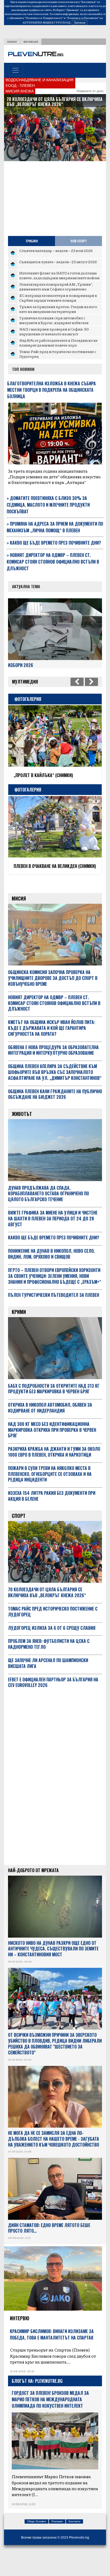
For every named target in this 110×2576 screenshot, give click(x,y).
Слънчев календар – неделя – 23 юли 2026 (56, 250)
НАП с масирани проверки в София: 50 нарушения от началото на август (54, 331)
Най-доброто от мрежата (33, 1890)
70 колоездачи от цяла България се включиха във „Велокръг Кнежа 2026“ (47, 1612)
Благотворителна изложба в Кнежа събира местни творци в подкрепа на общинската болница (52, 390)
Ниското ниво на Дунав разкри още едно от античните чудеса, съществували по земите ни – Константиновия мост (53, 1968)
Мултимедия (31, 42)
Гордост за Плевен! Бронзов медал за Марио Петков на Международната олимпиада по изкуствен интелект (50, 2419)
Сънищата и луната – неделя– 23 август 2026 (58, 262)
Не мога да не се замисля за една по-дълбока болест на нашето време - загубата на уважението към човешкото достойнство (54, 2158)
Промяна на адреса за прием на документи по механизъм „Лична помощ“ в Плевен (55, 527)
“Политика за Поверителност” (44, 18)
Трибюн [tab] (32, 241)
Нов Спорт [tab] (79, 241)
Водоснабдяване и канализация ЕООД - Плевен (40, 83)
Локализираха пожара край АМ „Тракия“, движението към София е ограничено (56, 286)
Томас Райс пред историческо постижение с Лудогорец (58, 354)
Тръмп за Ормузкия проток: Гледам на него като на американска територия (58, 309)
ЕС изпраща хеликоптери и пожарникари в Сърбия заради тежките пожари (58, 298)
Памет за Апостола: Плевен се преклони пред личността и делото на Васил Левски (59, 879)
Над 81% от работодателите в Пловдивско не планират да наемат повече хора (58, 343)
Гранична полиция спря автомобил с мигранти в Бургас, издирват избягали (54, 320)
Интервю (20, 2337)
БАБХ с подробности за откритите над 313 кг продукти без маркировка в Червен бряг (54, 1408)
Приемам (80, 22)
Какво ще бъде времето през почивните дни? (54, 543)
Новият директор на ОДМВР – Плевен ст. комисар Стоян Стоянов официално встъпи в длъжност (53, 562)
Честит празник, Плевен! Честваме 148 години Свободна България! (57, 778)
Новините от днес (90, 91)
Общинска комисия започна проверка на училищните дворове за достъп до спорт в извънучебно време (53, 997)
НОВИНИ (12, 42)
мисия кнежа (20, 91)
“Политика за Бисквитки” (82, 18)
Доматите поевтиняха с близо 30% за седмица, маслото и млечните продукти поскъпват (48, 505)
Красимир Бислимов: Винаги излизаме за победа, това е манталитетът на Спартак (52, 2354)
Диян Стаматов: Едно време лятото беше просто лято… (49, 2247)
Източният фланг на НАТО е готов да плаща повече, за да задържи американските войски (59, 275)
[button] (11, 121)
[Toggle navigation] (15, 70)
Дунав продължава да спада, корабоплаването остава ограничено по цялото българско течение (53, 104)
